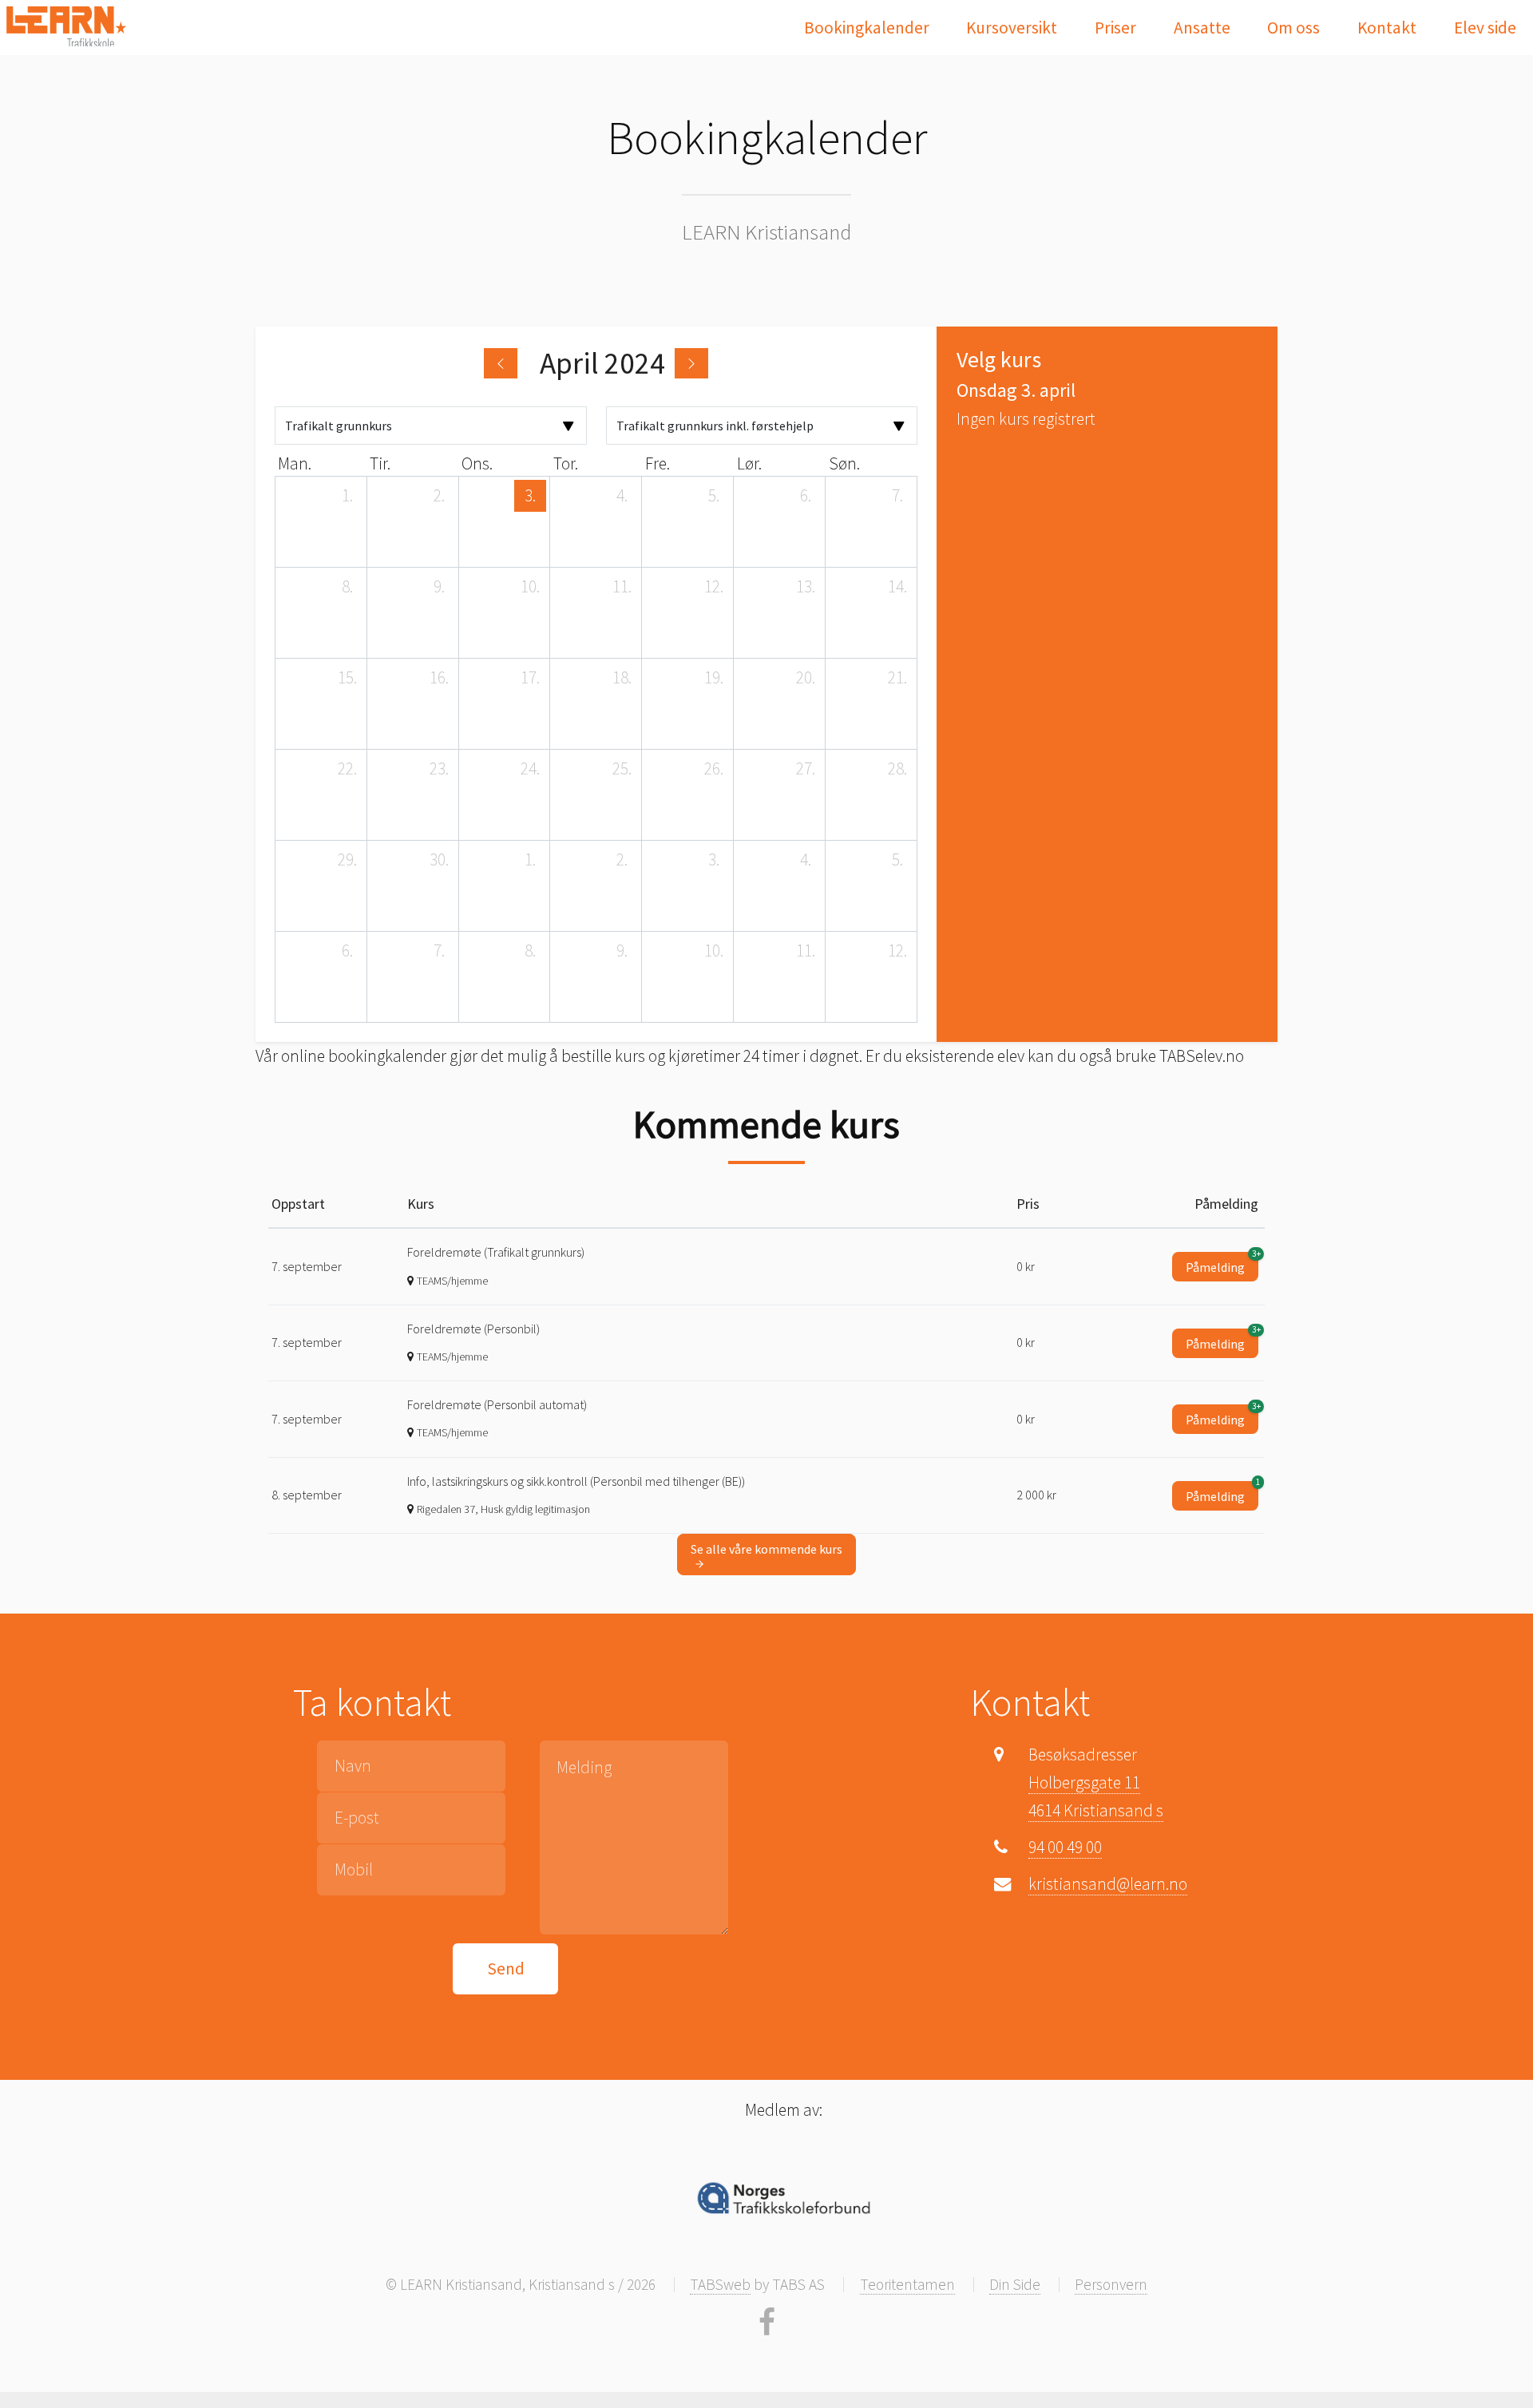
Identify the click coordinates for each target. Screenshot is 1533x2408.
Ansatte (1202, 28)
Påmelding (1222, 1263)
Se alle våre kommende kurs (766, 1549)
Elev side (1485, 28)
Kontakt (1387, 28)
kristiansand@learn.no (1108, 1884)
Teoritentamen (907, 2284)
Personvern (1111, 2284)
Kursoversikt (1012, 28)
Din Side (1015, 2284)
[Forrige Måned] (501, 363)
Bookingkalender (867, 28)
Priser (1115, 28)
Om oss (1293, 28)
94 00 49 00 (1065, 1847)
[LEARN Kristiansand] (66, 26)
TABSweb (720, 2284)
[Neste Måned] (691, 363)
